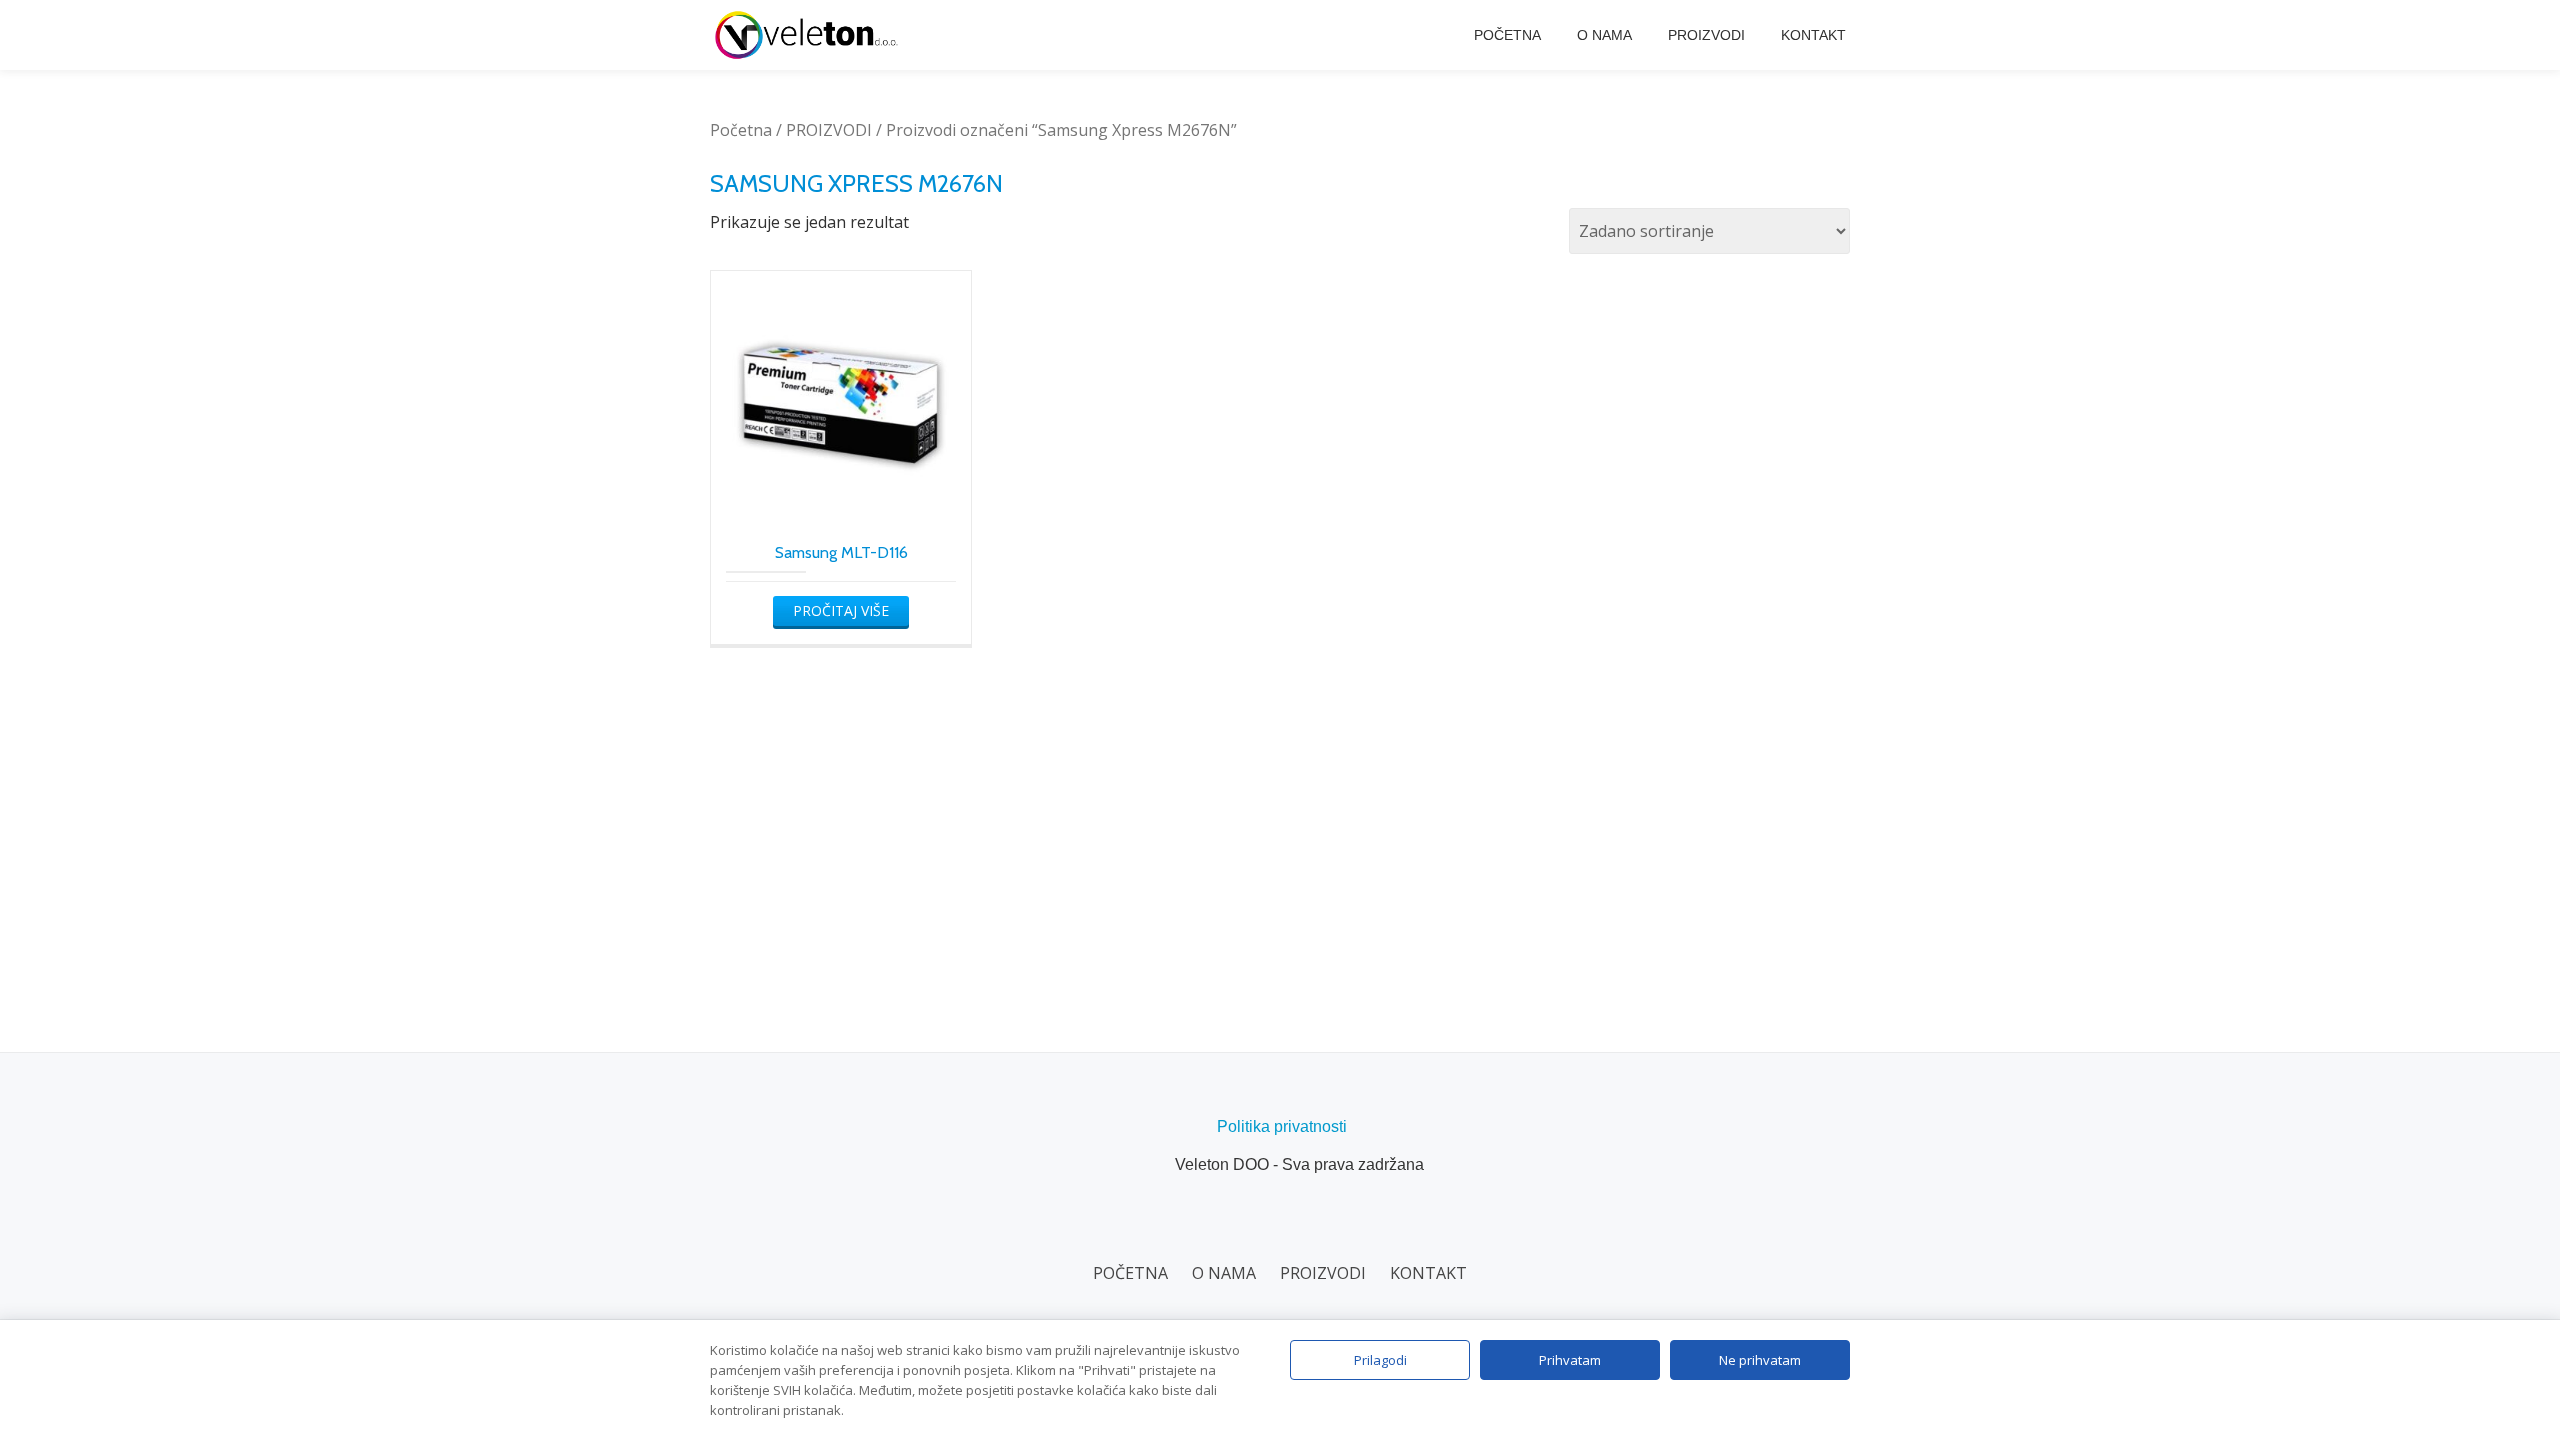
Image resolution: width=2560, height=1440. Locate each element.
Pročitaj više (841, 610)
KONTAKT (1813, 35)
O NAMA (1604, 35)
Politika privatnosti (1282, 1126)
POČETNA (1507, 35)
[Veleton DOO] (810, 35)
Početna (741, 130)
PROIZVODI (1706, 35)
